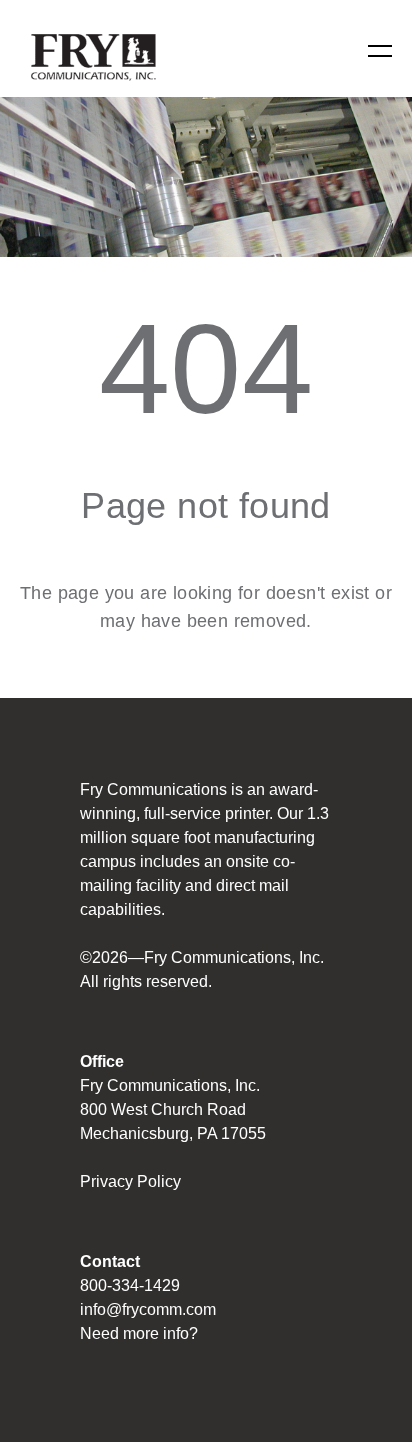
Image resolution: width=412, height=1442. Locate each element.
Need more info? (139, 1333)
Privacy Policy (130, 1181)
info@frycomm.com (148, 1309)
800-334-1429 (130, 1285)
